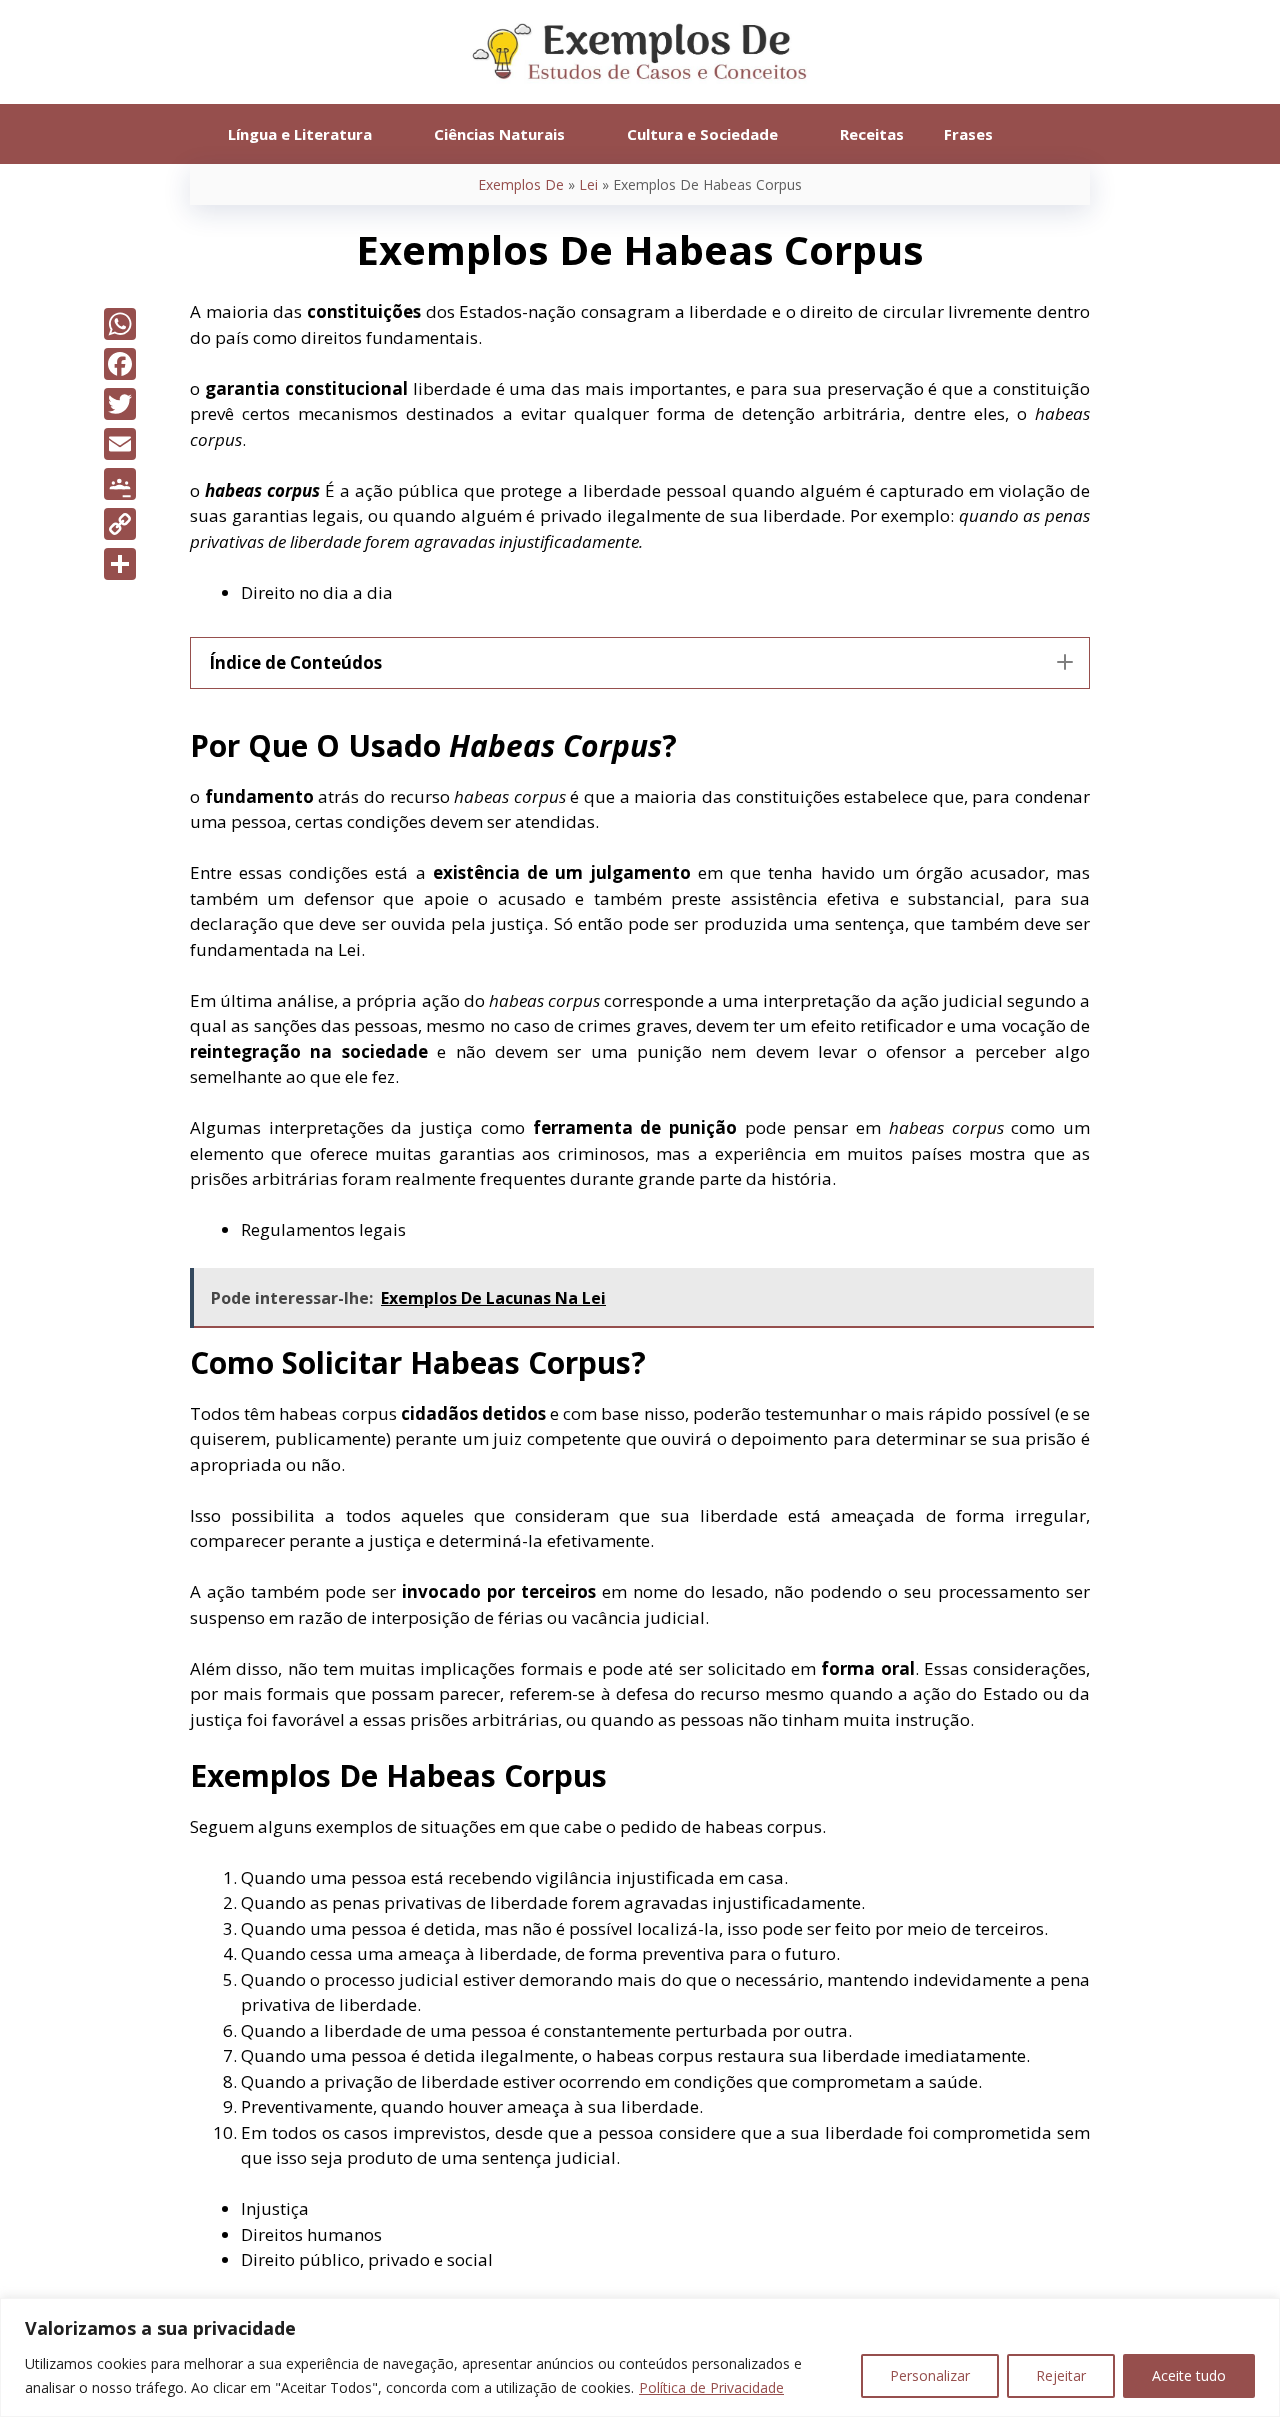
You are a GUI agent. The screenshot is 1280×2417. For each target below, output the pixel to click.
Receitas (872, 134)
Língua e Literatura (300, 134)
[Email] (120, 444)
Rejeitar (1061, 2375)
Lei (588, 184)
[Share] (120, 564)
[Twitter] (120, 404)
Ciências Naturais (499, 134)
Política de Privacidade (711, 2387)
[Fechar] (1259, 2315)
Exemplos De (521, 184)
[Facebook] (120, 364)
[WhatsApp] (120, 324)
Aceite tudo (1189, 2375)
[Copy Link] (120, 524)
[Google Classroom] (120, 484)
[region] (640, 2357)
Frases (968, 134)
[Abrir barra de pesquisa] (1042, 134)
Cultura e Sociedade (702, 134)
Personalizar (930, 2375)
